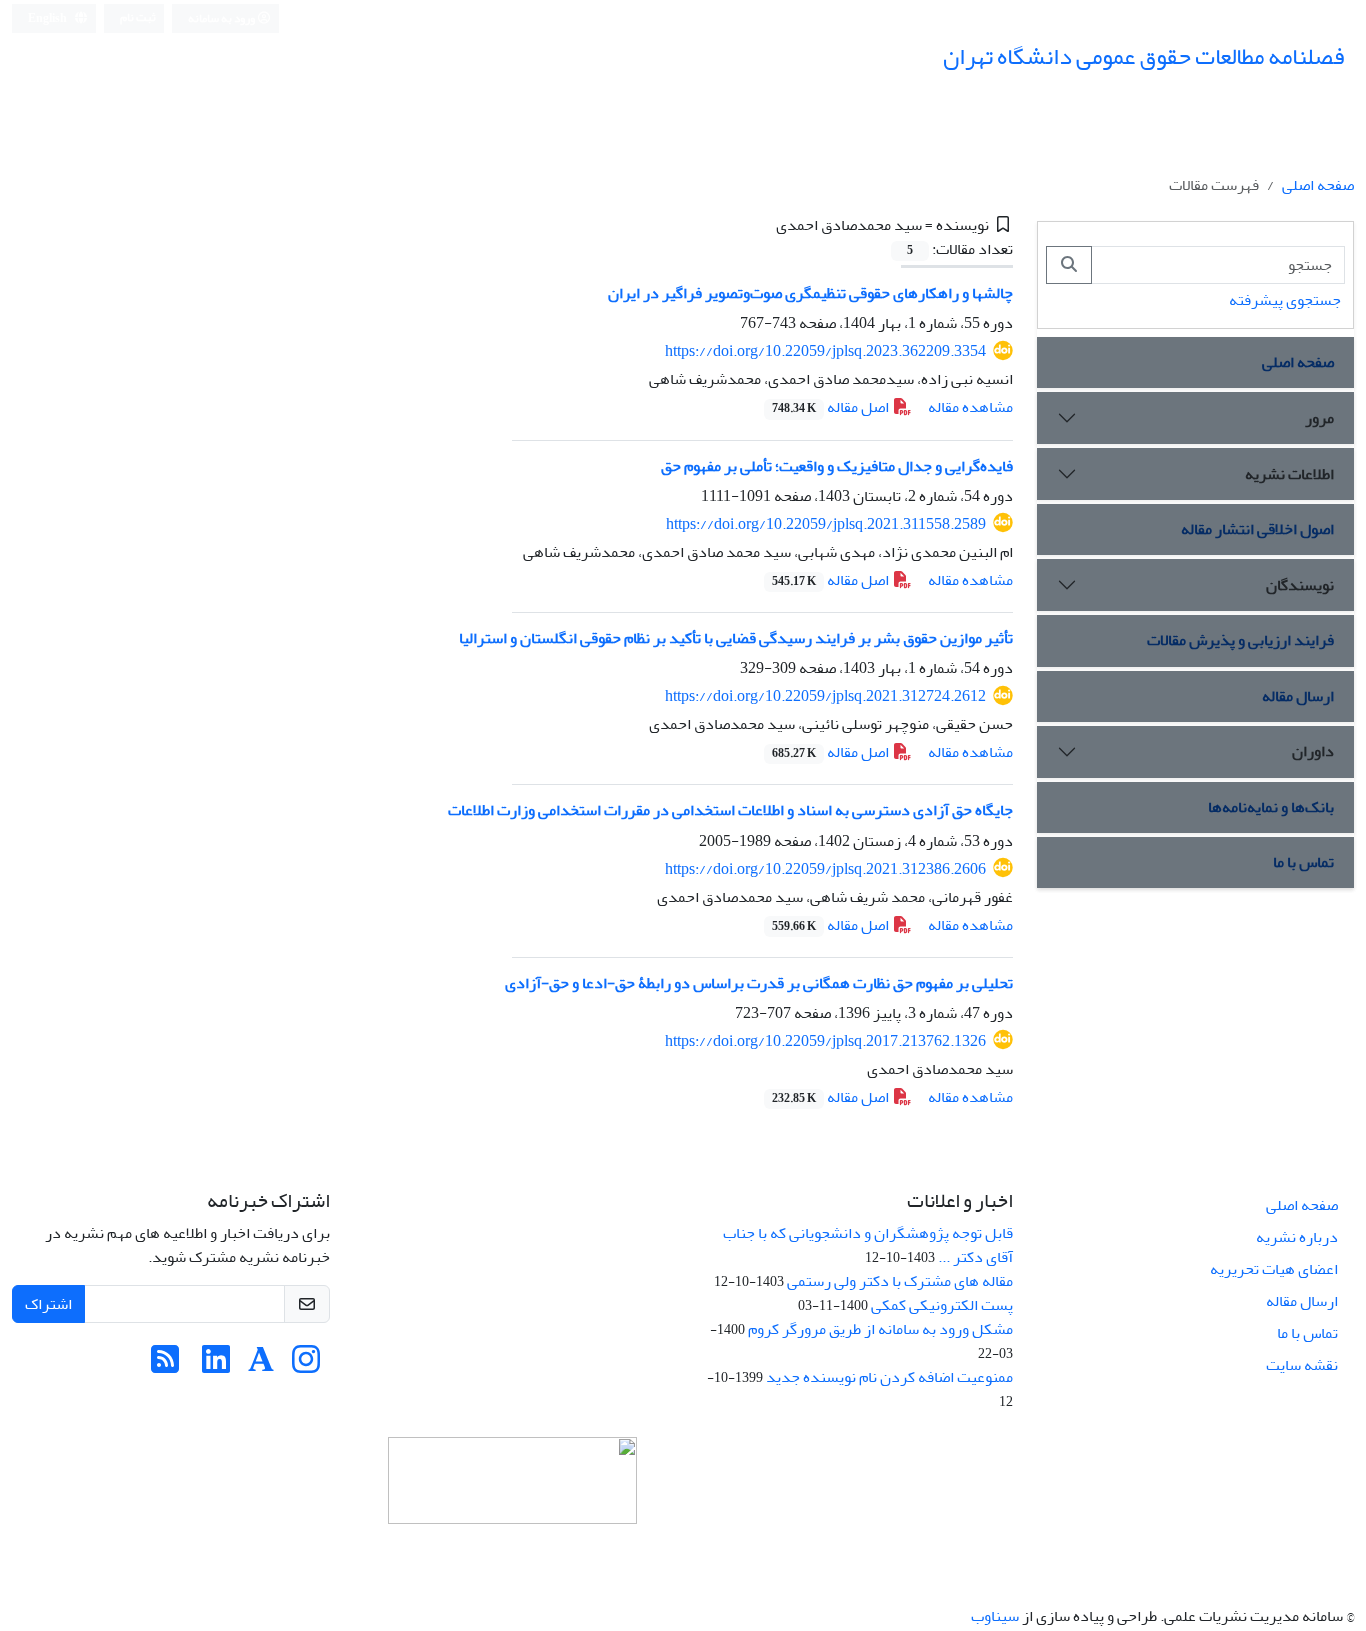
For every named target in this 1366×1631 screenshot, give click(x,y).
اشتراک (48, 1304)
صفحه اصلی (1318, 185)
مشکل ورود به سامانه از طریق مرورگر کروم (880, 1329)
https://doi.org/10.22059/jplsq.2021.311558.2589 (826, 524)
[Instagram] (306, 1366)
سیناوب (995, 1616)
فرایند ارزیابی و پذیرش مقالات (1240, 640)
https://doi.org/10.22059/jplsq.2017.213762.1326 (825, 1041)
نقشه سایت (1302, 1365)
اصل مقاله (832, 407)
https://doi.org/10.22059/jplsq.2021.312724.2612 (825, 696)
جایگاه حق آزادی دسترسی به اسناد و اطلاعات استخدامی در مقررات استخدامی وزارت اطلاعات (730, 810)
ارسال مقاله (1298, 696)
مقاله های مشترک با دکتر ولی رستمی (900, 1281)
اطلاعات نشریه (1289, 474)
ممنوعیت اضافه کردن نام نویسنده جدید (889, 1377)
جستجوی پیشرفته (1285, 300)
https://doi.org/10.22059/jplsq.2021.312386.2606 (825, 869)
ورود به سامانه (222, 18)
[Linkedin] (216, 1366)
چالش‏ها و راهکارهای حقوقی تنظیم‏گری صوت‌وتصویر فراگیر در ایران (810, 293)
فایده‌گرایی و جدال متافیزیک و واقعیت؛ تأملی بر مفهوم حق (837, 466)
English (48, 18)
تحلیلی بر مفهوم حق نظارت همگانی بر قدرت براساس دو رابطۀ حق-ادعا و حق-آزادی (759, 983)
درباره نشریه (1297, 1237)
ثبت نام (138, 17)
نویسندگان (1300, 585)
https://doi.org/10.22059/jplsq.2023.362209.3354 (825, 351)
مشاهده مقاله (970, 407)
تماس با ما (1303, 862)
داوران (1313, 751)
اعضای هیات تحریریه (1274, 1269)
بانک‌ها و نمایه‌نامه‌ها (1271, 807)
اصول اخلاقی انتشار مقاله (1257, 529)
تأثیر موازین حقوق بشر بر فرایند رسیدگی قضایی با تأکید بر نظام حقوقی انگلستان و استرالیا (736, 638)
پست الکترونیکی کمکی (942, 1305)
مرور (1319, 418)
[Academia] (261, 1366)
